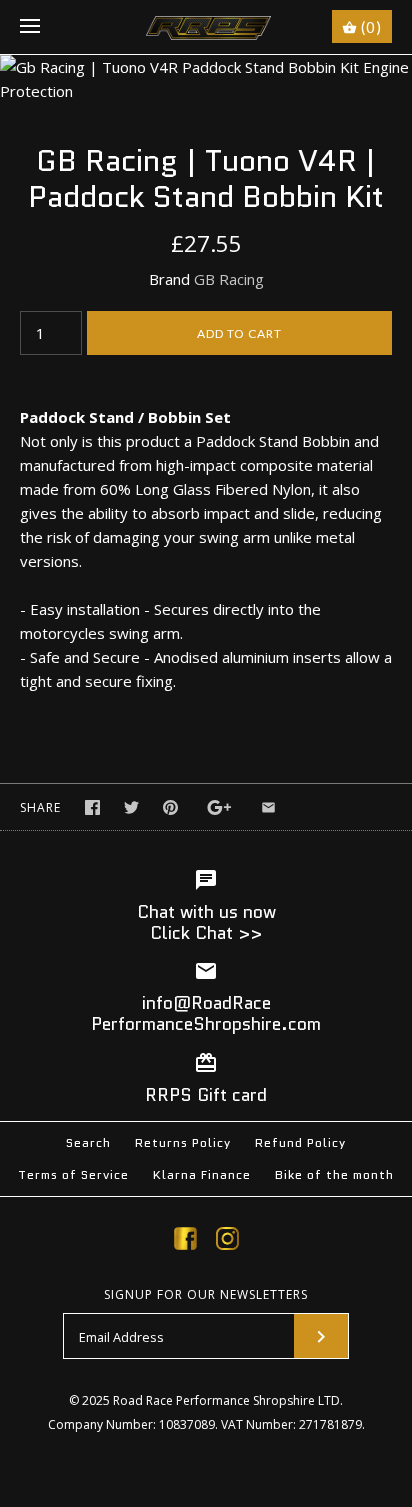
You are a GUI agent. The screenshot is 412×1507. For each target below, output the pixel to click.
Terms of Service (73, 1174)
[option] (206, 79)
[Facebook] (185, 1242)
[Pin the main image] (170, 807)
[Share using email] (268, 807)
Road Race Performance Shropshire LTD (226, 1400)
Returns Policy (183, 1142)
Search (88, 1142)
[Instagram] (227, 1242)
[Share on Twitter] (131, 807)
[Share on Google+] (219, 807)
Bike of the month (334, 1174)
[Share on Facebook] (92, 807)
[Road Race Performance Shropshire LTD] (206, 27)
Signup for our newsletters (206, 1295)
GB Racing (229, 279)
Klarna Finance (202, 1174)
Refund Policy (300, 1142)
